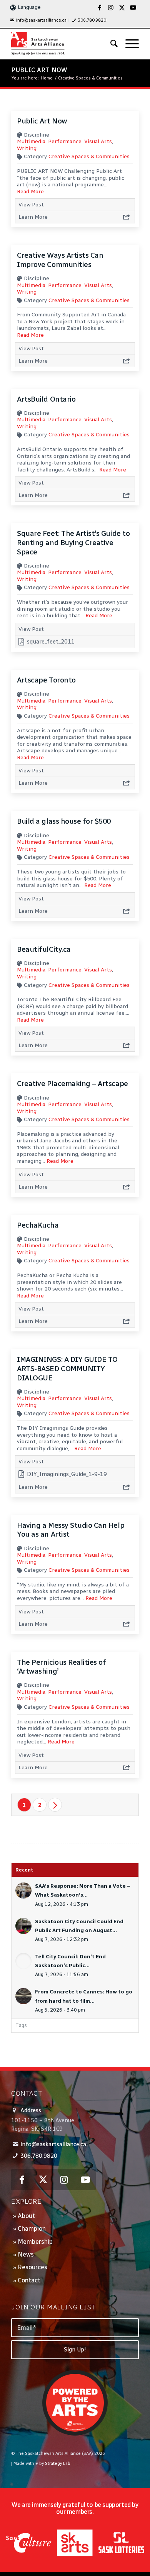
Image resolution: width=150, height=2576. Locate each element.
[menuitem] (38, 20)
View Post (31, 205)
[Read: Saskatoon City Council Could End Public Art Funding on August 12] (23, 1926)
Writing (27, 148)
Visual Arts (98, 141)
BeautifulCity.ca (44, 949)
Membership (35, 2242)
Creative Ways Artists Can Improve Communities (60, 260)
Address (31, 2110)
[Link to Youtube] (133, 8)
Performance (65, 141)
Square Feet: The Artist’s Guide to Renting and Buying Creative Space (73, 542)
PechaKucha (38, 1225)
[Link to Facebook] (100, 8)
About (26, 2216)
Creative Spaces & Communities (89, 156)
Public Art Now (39, 70)
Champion (32, 2229)
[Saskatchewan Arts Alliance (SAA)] (62, 44)
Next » (55, 1805)
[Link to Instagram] (111, 8)
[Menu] (128, 44)
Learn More (33, 217)
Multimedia (31, 141)
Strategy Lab (58, 2464)
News (26, 2254)
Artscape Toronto (46, 680)
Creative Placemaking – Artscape (72, 1084)
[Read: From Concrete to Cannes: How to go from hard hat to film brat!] (23, 1996)
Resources (32, 2267)
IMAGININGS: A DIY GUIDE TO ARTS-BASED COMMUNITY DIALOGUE (67, 1368)
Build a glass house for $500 (64, 821)
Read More (30, 192)
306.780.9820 (92, 20)
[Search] (110, 44)
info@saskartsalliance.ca (41, 20)
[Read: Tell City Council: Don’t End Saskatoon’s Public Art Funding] (23, 1961)
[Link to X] (122, 8)
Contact (29, 2280)
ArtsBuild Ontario (46, 399)
